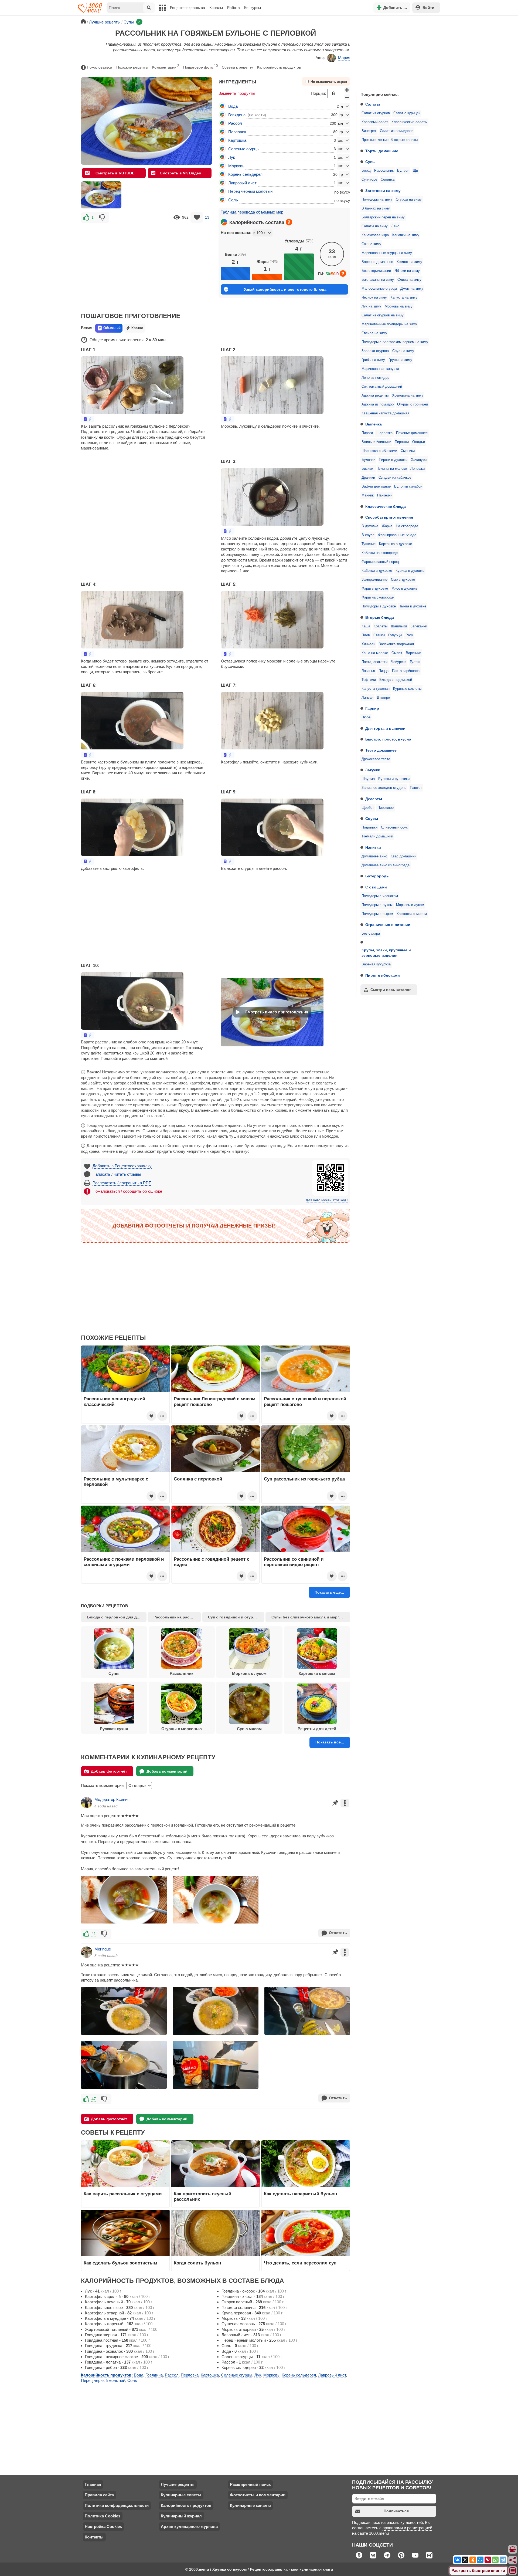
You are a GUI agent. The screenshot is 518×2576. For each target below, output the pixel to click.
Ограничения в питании (388, 925)
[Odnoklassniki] (473, 2560)
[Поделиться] (513, 2560)
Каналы (216, 8)
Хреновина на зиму (408, 395)
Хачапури (419, 460)
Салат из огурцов (376, 113)
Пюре (366, 717)
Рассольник (384, 171)
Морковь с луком (410, 905)
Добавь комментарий (167, 1771)
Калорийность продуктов (279, 67)
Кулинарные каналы (250, 2505)
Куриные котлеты (407, 689)
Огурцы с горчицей (413, 404)
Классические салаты (409, 122)
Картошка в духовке (396, 544)
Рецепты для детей (317, 1729)
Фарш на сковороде (378, 597)
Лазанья (368, 671)
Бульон (403, 171)
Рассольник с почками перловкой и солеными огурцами (124, 1562)
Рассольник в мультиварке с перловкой (116, 1482)
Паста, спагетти (374, 662)
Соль (233, 200)
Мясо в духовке (404, 589)
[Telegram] (503, 2560)
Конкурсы (253, 8)
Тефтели (369, 680)
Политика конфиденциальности (117, 2505)
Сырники (408, 451)
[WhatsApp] (495, 2560)
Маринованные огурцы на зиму (387, 253)
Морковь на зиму (399, 306)
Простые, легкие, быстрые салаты (390, 140)
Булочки (368, 460)
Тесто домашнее (381, 750)
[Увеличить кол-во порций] (347, 90)
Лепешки (418, 469)
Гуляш (415, 662)
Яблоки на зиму (407, 271)
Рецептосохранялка (188, 8)
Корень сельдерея (245, 174)
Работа (234, 8)
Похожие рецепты (132, 67)
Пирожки (402, 442)
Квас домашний (403, 856)
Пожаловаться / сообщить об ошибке (127, 1191)
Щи (415, 171)
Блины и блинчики (376, 442)
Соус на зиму (403, 351)
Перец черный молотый (250, 191)
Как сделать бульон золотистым (120, 2263)
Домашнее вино (374, 856)
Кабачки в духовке (377, 571)
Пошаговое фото (200, 67)
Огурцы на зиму (409, 200)
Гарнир (372, 708)
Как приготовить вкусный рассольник (202, 2196)
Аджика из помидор (378, 404)
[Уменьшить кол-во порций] (347, 97)
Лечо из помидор (375, 378)
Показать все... (330, 1742)
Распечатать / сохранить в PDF (122, 1183)
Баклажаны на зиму (378, 280)
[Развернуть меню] (513, 2571)
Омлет (397, 653)
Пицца (384, 671)
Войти (428, 8)
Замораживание (374, 580)
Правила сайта (99, 2495)
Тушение (369, 544)
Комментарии (166, 67)
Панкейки (385, 495)
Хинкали (368, 644)
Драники (368, 478)
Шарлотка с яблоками (379, 451)
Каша (366, 626)
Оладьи (419, 442)
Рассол (235, 123)
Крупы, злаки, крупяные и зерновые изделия (386, 953)
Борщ (366, 171)
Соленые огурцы (244, 149)
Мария (344, 58)
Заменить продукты (237, 93)
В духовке (370, 526)
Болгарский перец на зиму (383, 217)
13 (207, 217)
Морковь (236, 166)
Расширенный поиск (250, 2484)
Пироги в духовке (393, 460)
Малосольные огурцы (379, 289)
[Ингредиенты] (513, 2550)
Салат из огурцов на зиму (383, 315)
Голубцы (395, 635)
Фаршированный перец (380, 562)
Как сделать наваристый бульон (300, 2194)
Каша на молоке (375, 653)
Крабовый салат (375, 122)
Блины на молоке (393, 469)
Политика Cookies (103, 2516)
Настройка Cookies (103, 2526)
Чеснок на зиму (374, 298)
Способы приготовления (389, 517)
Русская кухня (114, 1729)
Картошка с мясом (412, 914)
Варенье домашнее (377, 262)
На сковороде (407, 526)
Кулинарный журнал (181, 2516)
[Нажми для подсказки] (289, 222)
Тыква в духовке (413, 606)
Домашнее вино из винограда (386, 865)
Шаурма (368, 779)
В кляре (383, 698)
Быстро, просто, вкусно (388, 739)
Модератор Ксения (112, 1799)
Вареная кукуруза (376, 964)
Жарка (387, 526)
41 (94, 1934)
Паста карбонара (406, 671)
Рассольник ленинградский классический (114, 1401)
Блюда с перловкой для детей (116, 1617)
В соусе (368, 535)
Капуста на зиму (404, 298)
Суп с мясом (249, 1729)
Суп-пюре (369, 180)
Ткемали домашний (377, 836)
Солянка (388, 180)
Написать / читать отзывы (117, 1174)
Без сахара (371, 934)
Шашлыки (399, 626)
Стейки (379, 635)
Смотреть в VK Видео (180, 173)
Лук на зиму (371, 306)
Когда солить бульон (197, 2263)
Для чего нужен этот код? (327, 1200)
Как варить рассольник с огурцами (123, 2194)
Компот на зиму (409, 262)
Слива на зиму (409, 280)
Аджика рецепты (375, 395)
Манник (368, 495)
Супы (370, 162)
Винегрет (369, 131)
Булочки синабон (408, 486)
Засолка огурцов (375, 351)
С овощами (376, 887)
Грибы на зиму (373, 360)
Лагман (367, 698)
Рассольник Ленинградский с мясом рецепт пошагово (215, 1401)
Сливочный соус (394, 827)
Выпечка (374, 424)
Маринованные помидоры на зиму (389, 324)
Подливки (369, 827)
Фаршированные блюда (397, 535)
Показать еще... (329, 1592)
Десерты (374, 799)
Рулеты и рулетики (394, 779)
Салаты (373, 104)
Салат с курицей (407, 113)
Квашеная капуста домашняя (385, 413)
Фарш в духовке (375, 589)
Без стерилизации (376, 271)
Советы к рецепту (237, 67)
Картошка (237, 140)
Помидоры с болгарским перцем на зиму (395, 342)
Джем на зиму (412, 289)
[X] (465, 2560)
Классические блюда (386, 506)
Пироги (367, 433)
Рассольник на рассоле (176, 1617)
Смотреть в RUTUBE (115, 173)
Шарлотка (384, 433)
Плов (366, 635)
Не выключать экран (329, 82)
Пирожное (386, 808)
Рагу (409, 635)
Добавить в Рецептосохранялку (122, 1166)
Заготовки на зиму (383, 191)
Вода (233, 106)
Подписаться (396, 2511)
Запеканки (419, 626)
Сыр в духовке (403, 580)
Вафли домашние (376, 486)
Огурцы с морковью (182, 1729)
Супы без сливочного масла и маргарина (311, 1617)
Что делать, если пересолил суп (300, 2263)
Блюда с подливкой (396, 680)
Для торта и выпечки (385, 728)
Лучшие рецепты (178, 2484)
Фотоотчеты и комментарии (258, 2495)
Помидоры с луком (377, 905)
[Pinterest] (488, 2560)
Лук (232, 157)
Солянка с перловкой (198, 1479)
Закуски (373, 770)
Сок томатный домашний (382, 387)
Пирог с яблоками (383, 975)
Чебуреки (399, 662)
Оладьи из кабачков (395, 478)
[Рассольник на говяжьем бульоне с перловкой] (101, 195)
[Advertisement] (397, 52)
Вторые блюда (380, 617)
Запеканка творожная (396, 644)
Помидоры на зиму (377, 200)
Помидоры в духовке (379, 606)
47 (94, 2099)
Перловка (237, 132)
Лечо (395, 226)
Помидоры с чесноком (380, 896)
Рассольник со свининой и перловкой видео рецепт (294, 1562)
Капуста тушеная (376, 689)
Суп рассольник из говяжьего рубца (304, 1479)
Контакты (94, 2537)
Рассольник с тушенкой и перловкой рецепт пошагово (305, 1401)
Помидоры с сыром (377, 914)
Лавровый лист (242, 183)
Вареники (413, 653)
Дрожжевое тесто (376, 759)
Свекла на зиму (374, 333)
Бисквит (368, 469)
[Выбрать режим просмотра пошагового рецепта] (88, 419)
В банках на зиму (376, 208)
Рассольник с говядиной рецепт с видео (212, 1562)
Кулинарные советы (181, 2495)
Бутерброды (377, 876)
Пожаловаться (100, 67)
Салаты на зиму (375, 226)
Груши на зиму (400, 360)
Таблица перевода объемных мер (252, 212)
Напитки (373, 847)
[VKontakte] (458, 2560)
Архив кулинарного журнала (189, 2526)
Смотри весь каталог (391, 990)
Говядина (237, 115)
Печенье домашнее (412, 433)
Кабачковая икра (375, 235)
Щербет (368, 808)
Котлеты (381, 626)
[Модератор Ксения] (87, 1803)
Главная (93, 2484)
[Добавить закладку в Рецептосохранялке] (197, 217)
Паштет (416, 788)
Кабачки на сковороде (380, 553)
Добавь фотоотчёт (109, 1771)
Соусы (372, 819)
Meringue (103, 1949)
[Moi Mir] (480, 2560)
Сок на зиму (371, 244)
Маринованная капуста (380, 369)
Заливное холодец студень (384, 788)
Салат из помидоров (397, 131)
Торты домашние (382, 151)
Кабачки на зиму (406, 235)
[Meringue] (87, 1952)
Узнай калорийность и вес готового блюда (285, 289)
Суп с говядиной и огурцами (235, 1617)
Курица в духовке (410, 571)
